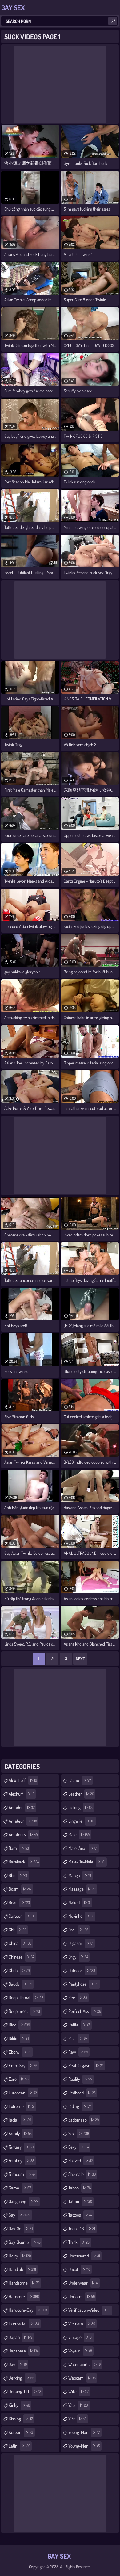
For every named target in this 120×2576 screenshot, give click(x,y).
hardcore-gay (28, 2310)
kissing (21, 2419)
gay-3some (25, 2242)
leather (81, 1794)
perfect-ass (85, 2011)
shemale (82, 2174)
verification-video (89, 2310)
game (20, 2188)
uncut (79, 2269)
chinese (22, 1957)
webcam (82, 2378)
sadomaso (84, 2120)
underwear (83, 2283)
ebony (20, 2052)
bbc (18, 1875)
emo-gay (23, 2066)
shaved (81, 2161)
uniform (82, 2296)
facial (20, 2120)
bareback (24, 1862)
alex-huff (23, 1780)
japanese (24, 2351)
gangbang (23, 2201)
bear (19, 1903)
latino (80, 1780)
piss (78, 2038)
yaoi (78, 2405)
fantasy (21, 2147)
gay (20, 2215)
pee (78, 1998)
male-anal (83, 1848)
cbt (18, 1930)
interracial (24, 2324)
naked (80, 1903)
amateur (23, 1821)
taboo (80, 2188)
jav (18, 2364)
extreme (22, 2106)
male (79, 1835)
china (20, 1943)
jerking (21, 2378)
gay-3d (21, 2229)
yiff (77, 2419)
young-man (84, 2432)
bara (19, 1848)
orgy (78, 1957)
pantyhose (83, 1984)
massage (82, 1889)
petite (79, 2025)
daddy (20, 1984)
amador (22, 1807)
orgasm (81, 1943)
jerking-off (25, 2392)
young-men (84, 2446)
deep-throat (26, 1998)
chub (19, 1970)
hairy (20, 2256)
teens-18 (82, 2229)
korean (21, 2432)
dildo (19, 2038)
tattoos (80, 2215)
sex (79, 2133)
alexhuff (22, 1794)
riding (80, 2106)
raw (78, 2052)
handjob (22, 2269)
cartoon (22, 1916)
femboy (21, 2161)
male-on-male (87, 1862)
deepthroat (24, 2011)
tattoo (80, 2201)
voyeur (80, 2351)
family (20, 2133)
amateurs (23, 1835)
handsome (24, 2283)
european (23, 2093)
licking (80, 1807)
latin (19, 2446)
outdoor (82, 1970)
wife (78, 2392)
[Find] (113, 21)
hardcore (24, 2296)
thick (79, 2242)
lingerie (81, 1821)
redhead (82, 2093)
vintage (80, 2337)
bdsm (20, 1889)
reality (80, 2079)
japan (20, 2337)
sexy (79, 2147)
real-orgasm (86, 2066)
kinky (19, 2405)
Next (80, 1659)
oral (78, 1930)
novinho (81, 1916)
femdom (22, 2174)
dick (19, 2025)
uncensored (84, 2256)
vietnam (82, 2324)
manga (80, 1875)
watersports (84, 2364)
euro (19, 2079)
